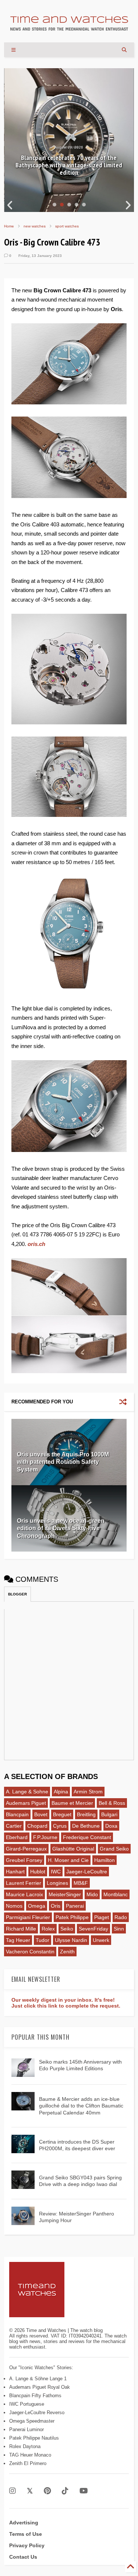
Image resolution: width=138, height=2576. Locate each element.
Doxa (111, 1826)
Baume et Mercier (72, 1803)
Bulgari (109, 1814)
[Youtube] (84, 2491)
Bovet (41, 1814)
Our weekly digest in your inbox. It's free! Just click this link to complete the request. (66, 2003)
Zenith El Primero (28, 2463)
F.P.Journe (45, 1837)
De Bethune (86, 1826)
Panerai (75, 1906)
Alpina (61, 1792)
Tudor (43, 1940)
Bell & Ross (112, 1803)
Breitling (86, 1814)
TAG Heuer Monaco (30, 2455)
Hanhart (15, 1872)
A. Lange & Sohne (27, 1792)
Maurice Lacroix (24, 1894)
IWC (56, 1872)
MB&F (81, 1883)
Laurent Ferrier (24, 1883)
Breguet (62, 1814)
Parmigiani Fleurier (28, 1917)
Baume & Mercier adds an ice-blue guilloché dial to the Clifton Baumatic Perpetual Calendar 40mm (81, 2106)
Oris (56, 1906)
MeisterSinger (65, 1894)
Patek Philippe (72, 1917)
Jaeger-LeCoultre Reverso (37, 2413)
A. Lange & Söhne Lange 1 (38, 2379)
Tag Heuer (18, 1940)
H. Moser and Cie (68, 1860)
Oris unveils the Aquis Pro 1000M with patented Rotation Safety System (63, 1462)
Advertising (24, 2523)
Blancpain (17, 1814)
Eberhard (17, 1837)
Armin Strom (88, 1792)
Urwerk (101, 1940)
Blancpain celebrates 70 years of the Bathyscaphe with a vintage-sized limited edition (69, 165)
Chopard (37, 1826)
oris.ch (36, 1244)
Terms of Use (26, 2534)
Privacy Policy (27, 2545)
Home (9, 226)
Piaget (102, 1917)
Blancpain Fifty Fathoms (35, 2396)
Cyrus (60, 1826)
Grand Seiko (114, 1849)
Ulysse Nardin (71, 1940)
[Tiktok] (65, 2491)
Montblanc (116, 1894)
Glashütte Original (73, 1849)
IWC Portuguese (27, 2404)
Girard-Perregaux (26, 1849)
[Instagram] (13, 2491)
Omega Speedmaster (32, 2421)
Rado (121, 1917)
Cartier (14, 1826)
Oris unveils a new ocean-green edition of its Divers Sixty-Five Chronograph (61, 1529)
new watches (35, 226)
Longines (57, 1883)
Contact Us (23, 2557)
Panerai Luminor (26, 2429)
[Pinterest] (47, 2491)
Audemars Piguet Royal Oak (40, 2387)
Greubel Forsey (24, 1860)
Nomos (14, 1906)
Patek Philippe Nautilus (34, 2438)
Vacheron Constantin (30, 1952)
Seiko (67, 1929)
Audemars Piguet (26, 1803)
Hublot (38, 1872)
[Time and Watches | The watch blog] (69, 27)
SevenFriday (93, 1929)
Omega (37, 1906)
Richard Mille (21, 1929)
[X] (30, 2491)
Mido (92, 1894)
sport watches (67, 226)
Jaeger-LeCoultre (87, 1872)
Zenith (67, 1952)
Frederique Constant (87, 1837)
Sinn (119, 1929)
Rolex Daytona (25, 2446)
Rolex (48, 1929)
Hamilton (105, 1860)
